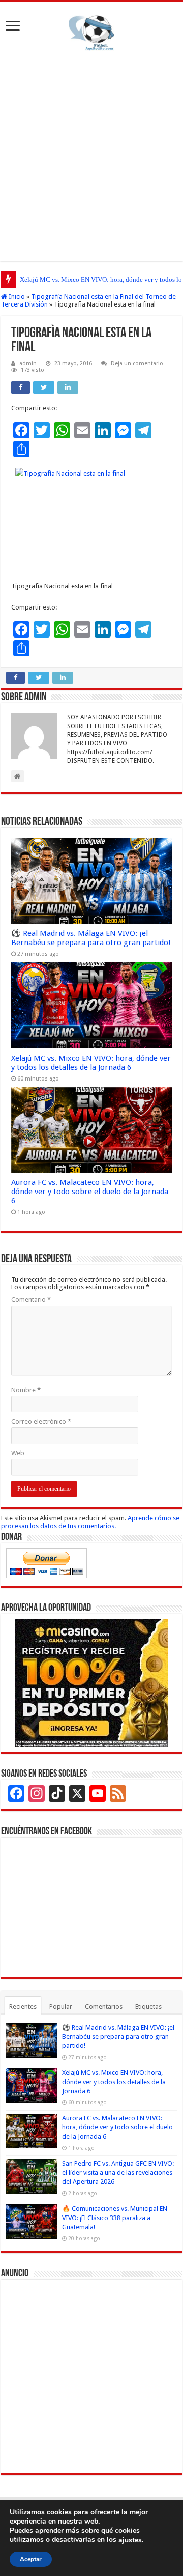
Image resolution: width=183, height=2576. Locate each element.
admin (28, 363)
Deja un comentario (137, 363)
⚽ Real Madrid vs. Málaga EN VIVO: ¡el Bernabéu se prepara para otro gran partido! (91, 938)
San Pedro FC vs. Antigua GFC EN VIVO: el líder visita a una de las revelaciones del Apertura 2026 (118, 2172)
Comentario (31, 1300)
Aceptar (31, 2559)
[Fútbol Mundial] (91, 35)
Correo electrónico (41, 1421)
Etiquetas (148, 2006)
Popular (61, 2006)
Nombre (26, 1390)
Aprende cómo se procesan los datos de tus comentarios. (90, 1522)
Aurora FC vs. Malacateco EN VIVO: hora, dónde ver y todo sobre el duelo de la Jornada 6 (90, 1192)
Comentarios (104, 2006)
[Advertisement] (91, 154)
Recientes (23, 2006)
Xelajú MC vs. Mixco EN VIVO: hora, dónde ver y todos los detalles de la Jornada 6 (91, 1063)
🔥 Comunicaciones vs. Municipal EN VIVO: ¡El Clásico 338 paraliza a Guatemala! (115, 2218)
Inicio (16, 297)
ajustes (130, 2540)
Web (18, 1453)
